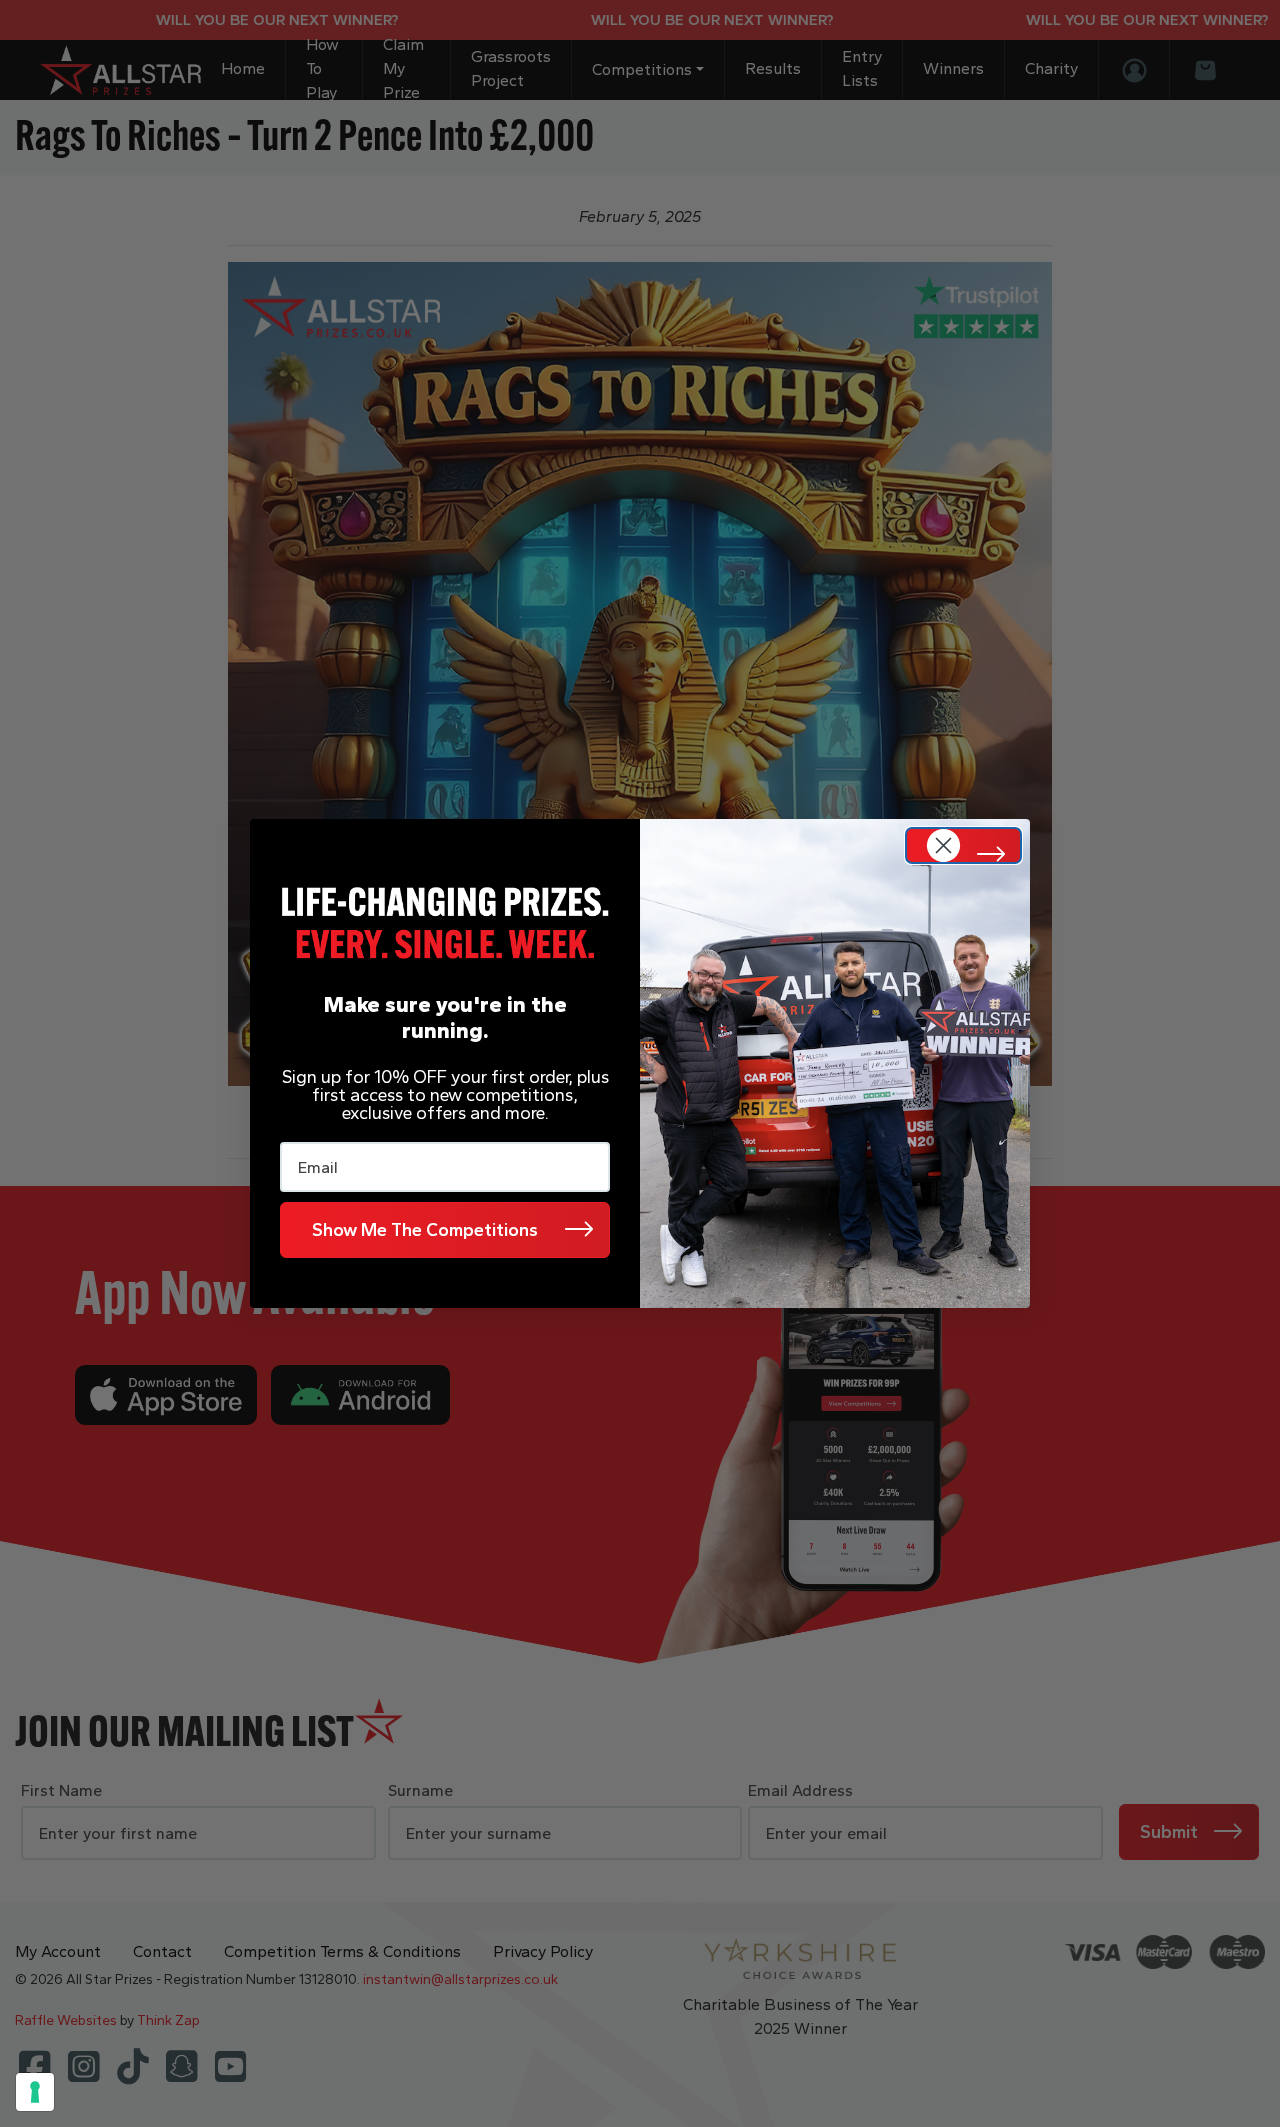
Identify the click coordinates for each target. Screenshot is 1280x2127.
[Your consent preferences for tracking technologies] (35, 2092)
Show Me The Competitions (425, 1230)
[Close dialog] (963, 845)
